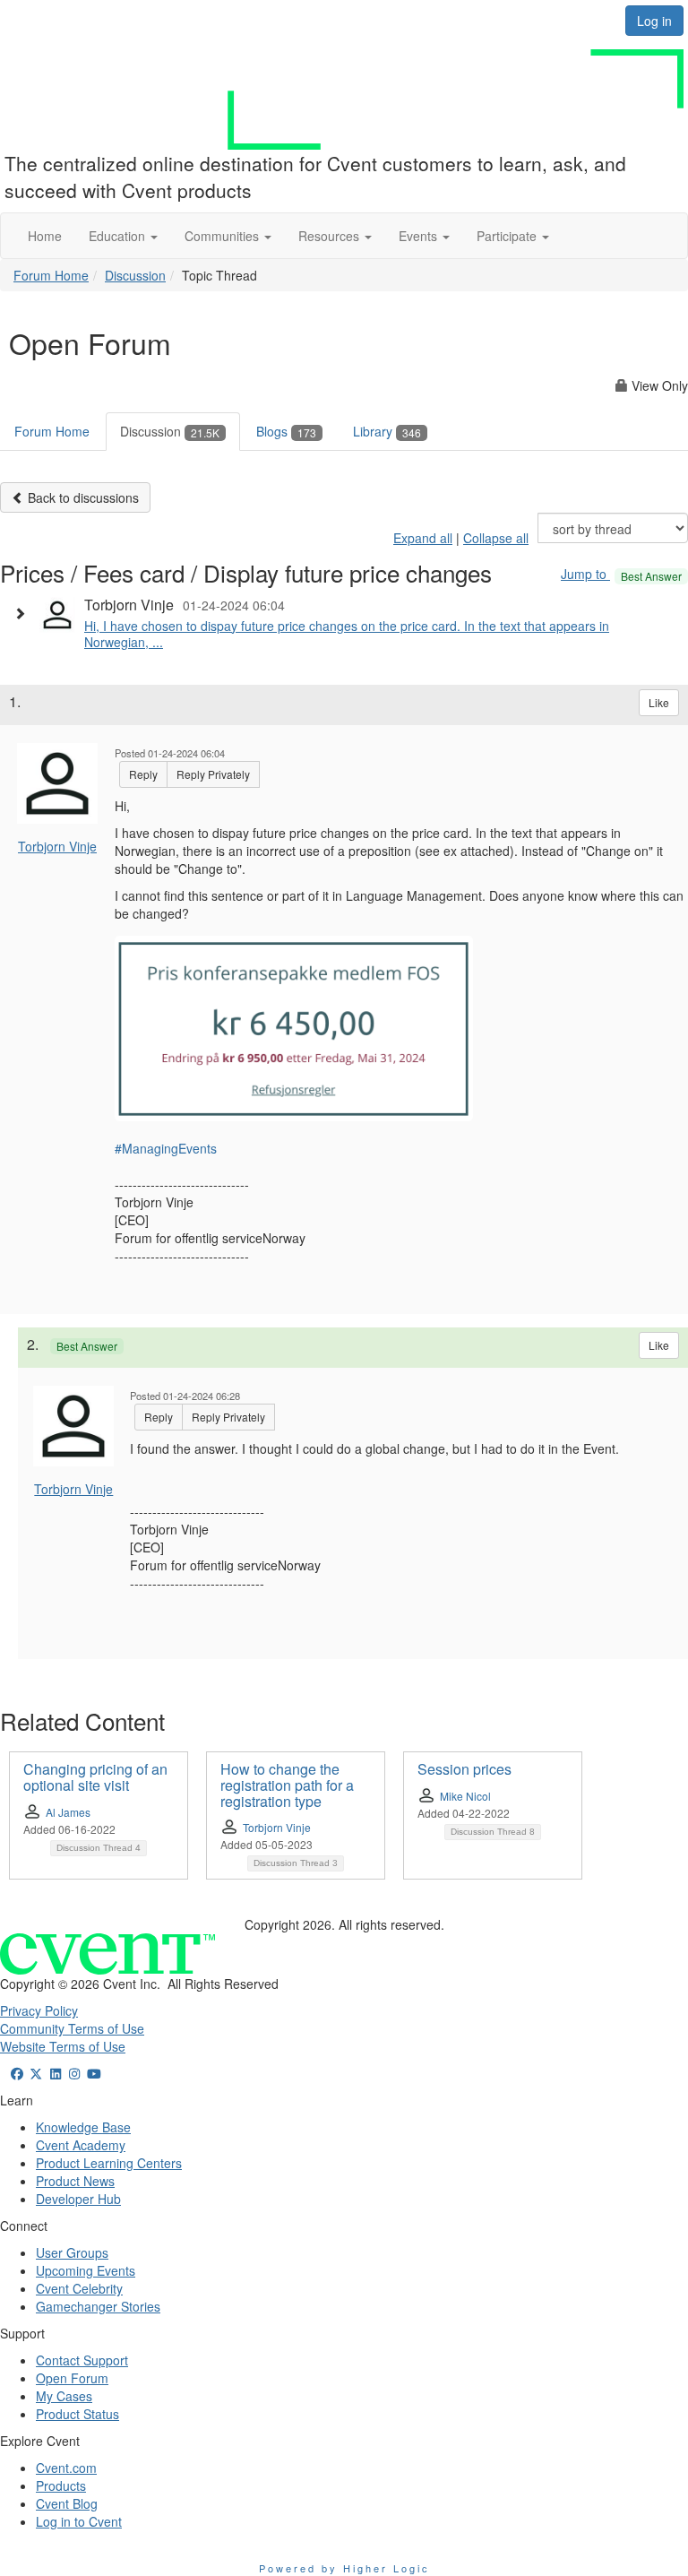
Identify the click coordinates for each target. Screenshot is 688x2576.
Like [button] (659, 702)
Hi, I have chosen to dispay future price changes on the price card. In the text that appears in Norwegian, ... (347, 634)
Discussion (135, 275)
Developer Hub (78, 2199)
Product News (75, 2181)
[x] (37, 2073)
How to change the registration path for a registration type (287, 1785)
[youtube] (94, 2073)
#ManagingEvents (166, 1148)
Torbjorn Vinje (57, 846)
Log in (654, 21)
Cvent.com (66, 2468)
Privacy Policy (39, 2010)
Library (387, 431)
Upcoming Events (86, 2270)
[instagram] (75, 2073)
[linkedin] (56, 2073)
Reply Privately (213, 774)
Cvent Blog (67, 2503)
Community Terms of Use (72, 2028)
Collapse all (496, 538)
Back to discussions (82, 497)
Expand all (423, 538)
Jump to (621, 574)
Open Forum (72, 2378)
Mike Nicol (465, 1796)
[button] (123, 236)
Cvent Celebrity (79, 2288)
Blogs (286, 431)
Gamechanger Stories (98, 2306)
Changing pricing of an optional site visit (95, 1777)
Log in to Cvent (79, 2521)
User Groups (72, 2252)
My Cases (64, 2396)
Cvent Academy (81, 2145)
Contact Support (82, 2360)
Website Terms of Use (63, 2046)
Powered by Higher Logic (344, 2568)
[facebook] (17, 2073)
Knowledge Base (83, 2127)
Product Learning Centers (109, 2163)
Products (61, 2485)
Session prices (464, 1769)
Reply (143, 774)
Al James (68, 1812)
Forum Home (51, 275)
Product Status (77, 2414)
